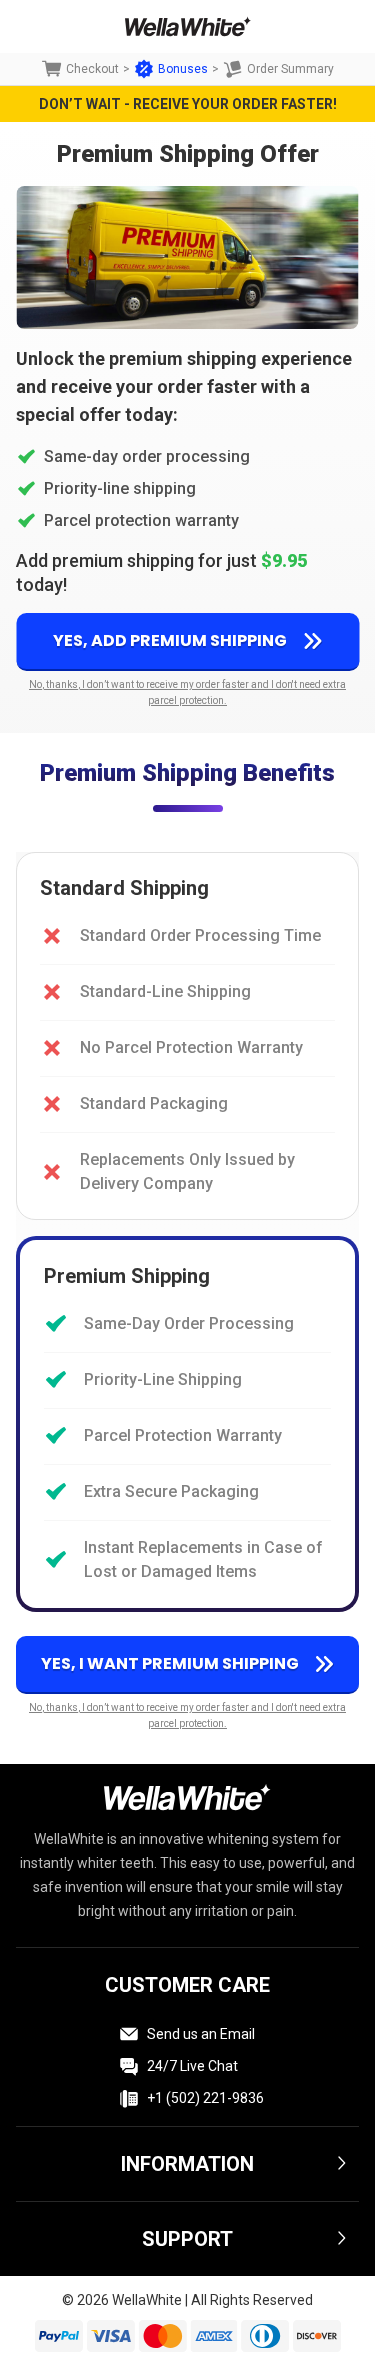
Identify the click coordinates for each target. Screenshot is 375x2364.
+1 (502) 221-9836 (205, 2098)
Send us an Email (201, 2034)
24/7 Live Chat (192, 2066)
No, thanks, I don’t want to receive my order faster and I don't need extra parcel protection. (187, 692)
